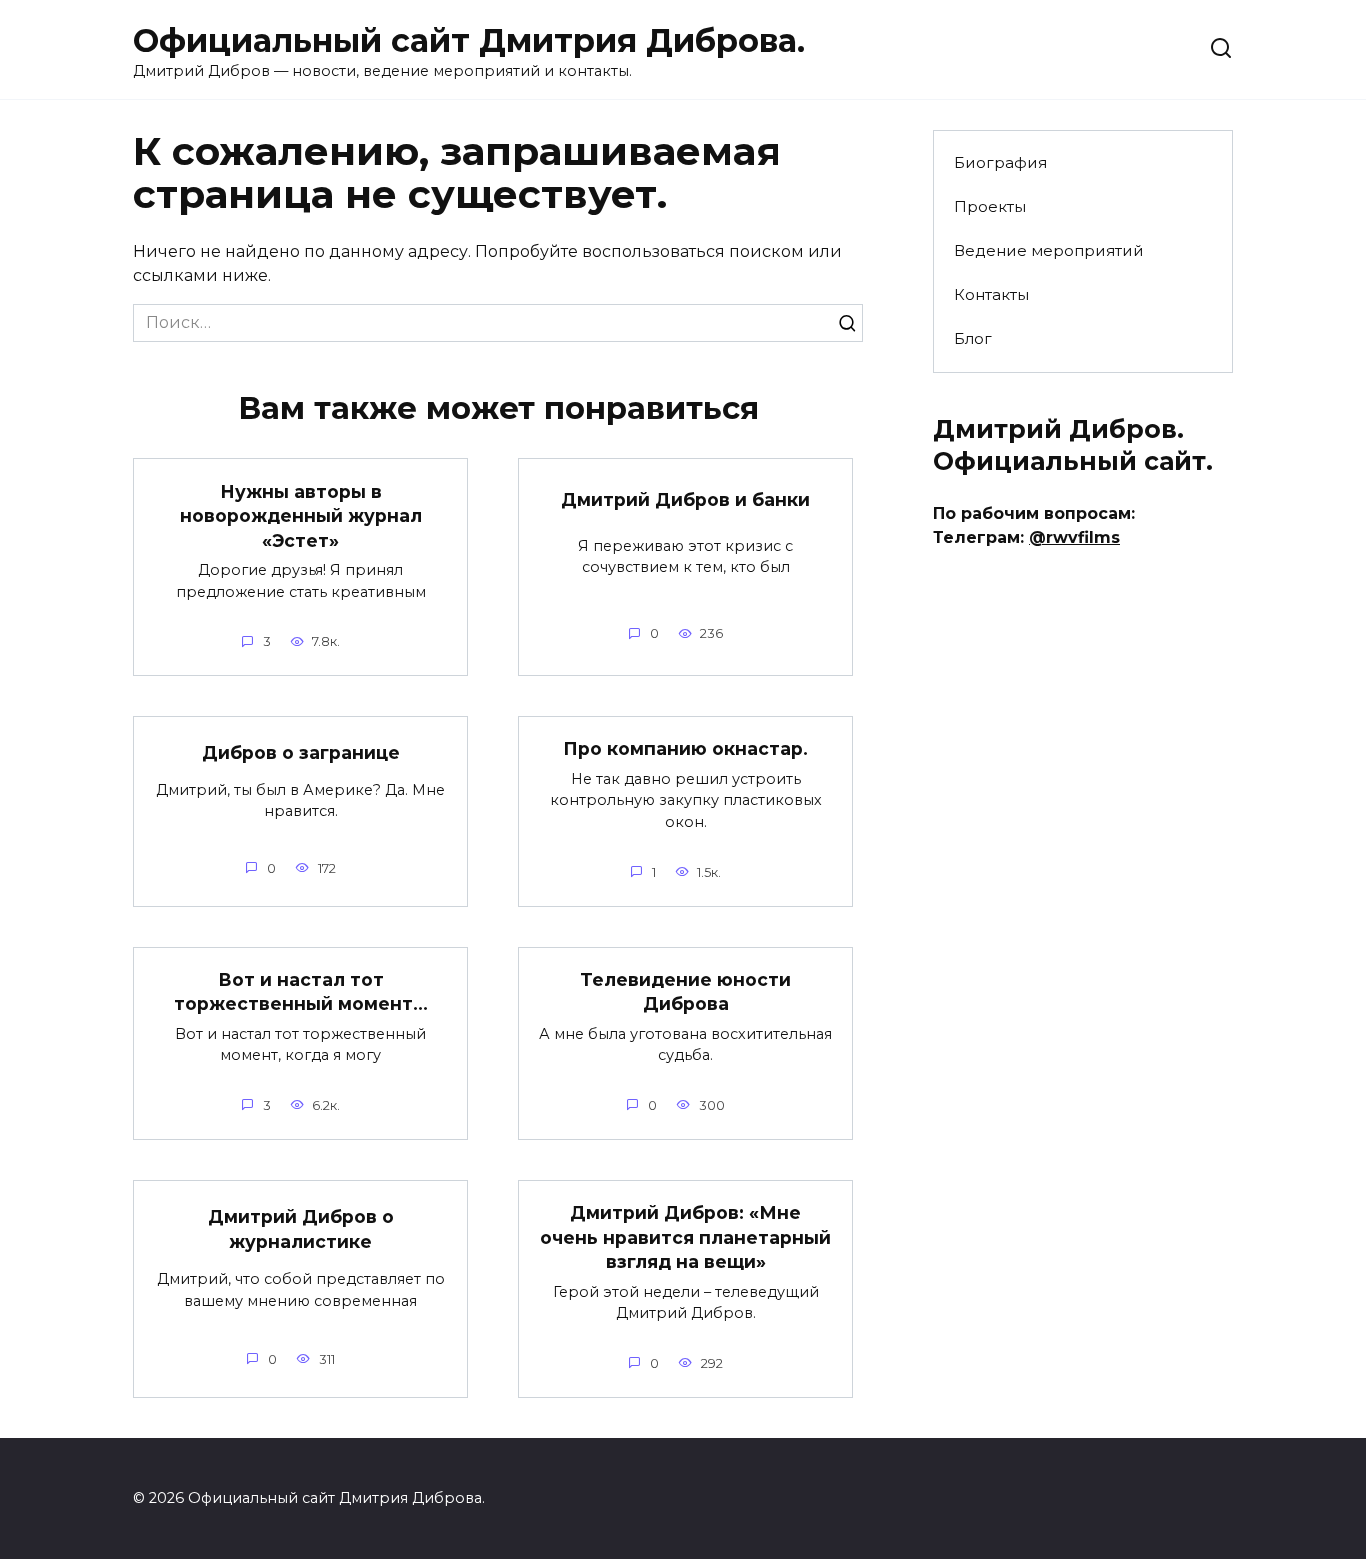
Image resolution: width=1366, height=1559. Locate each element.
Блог (973, 338)
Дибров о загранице (301, 752)
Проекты (990, 206)
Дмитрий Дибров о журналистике (301, 1229)
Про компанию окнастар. (685, 748)
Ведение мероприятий (1049, 250)
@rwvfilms (1074, 537)
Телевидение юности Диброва (685, 992)
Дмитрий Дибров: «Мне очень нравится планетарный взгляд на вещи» (685, 1237)
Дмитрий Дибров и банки (685, 498)
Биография (1000, 162)
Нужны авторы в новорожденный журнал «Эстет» (301, 515)
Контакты (991, 294)
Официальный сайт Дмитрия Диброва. (469, 40)
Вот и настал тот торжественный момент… (301, 992)
